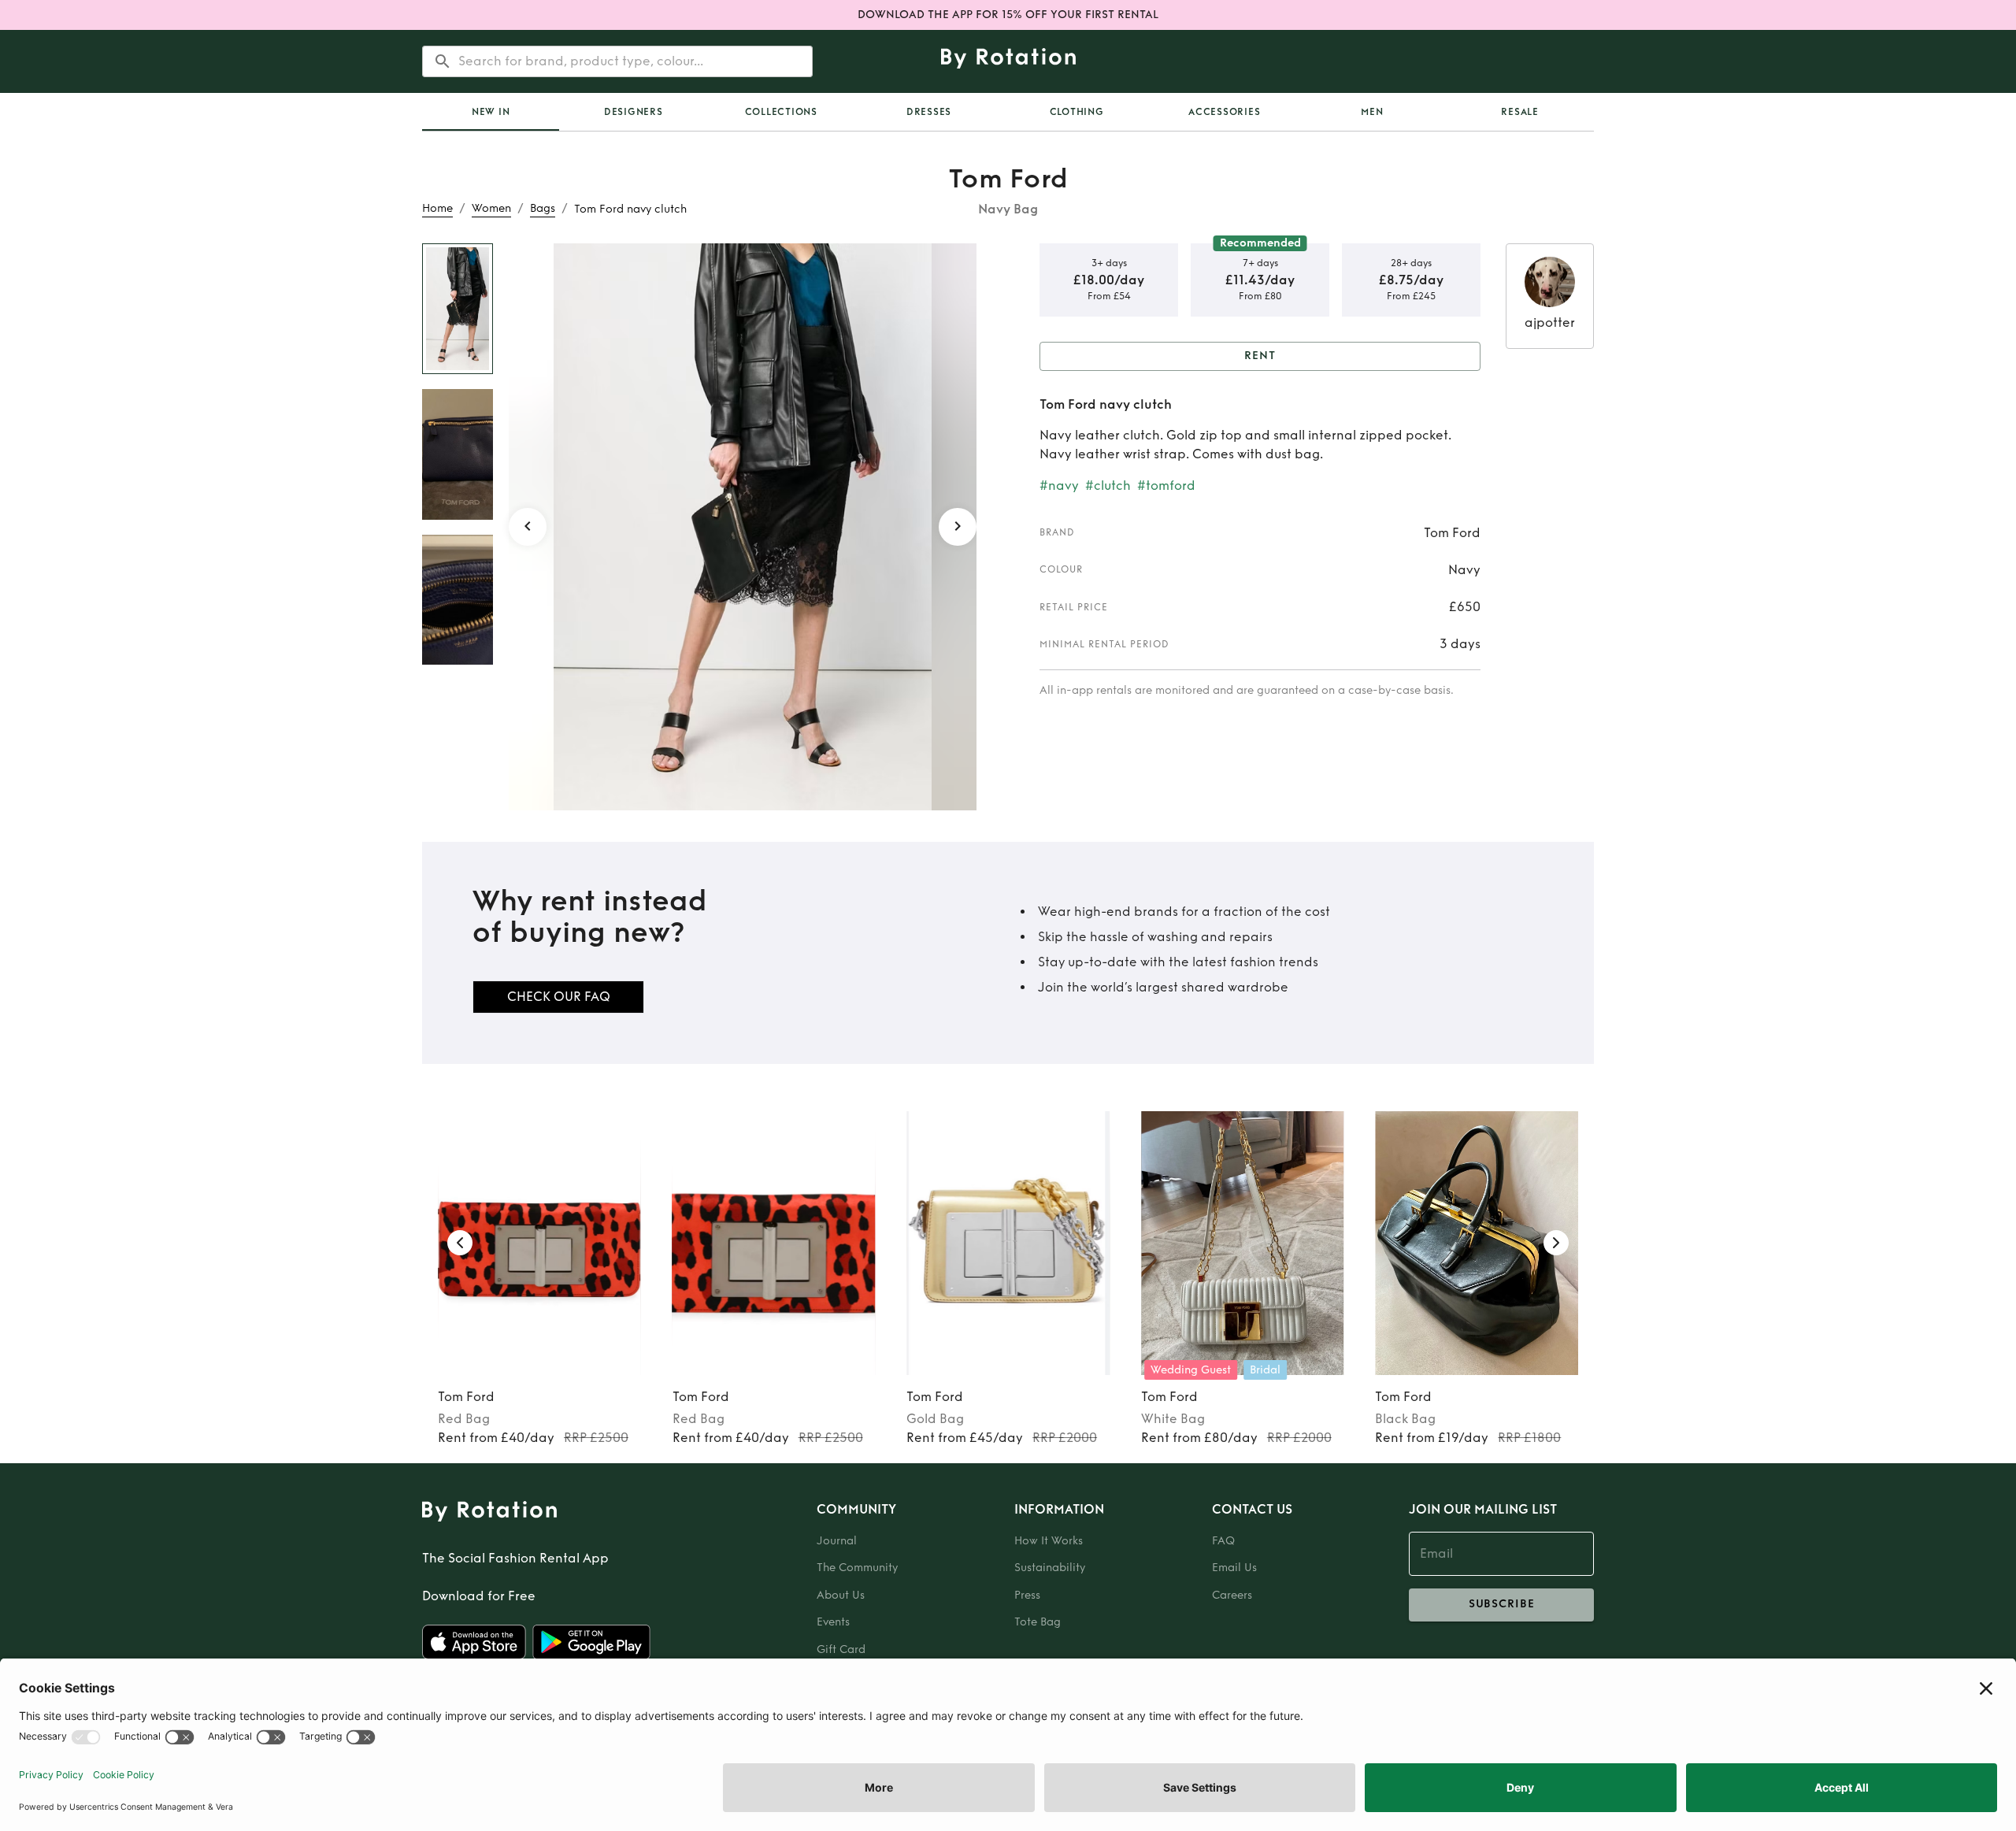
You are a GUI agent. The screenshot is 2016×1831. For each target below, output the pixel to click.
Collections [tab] (781, 112)
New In (491, 112)
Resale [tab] (1520, 112)
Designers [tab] (634, 112)
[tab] (491, 112)
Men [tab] (1372, 112)
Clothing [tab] (1077, 112)
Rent (1260, 356)
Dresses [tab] (929, 112)
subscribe (1502, 1604)
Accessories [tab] (1224, 112)
